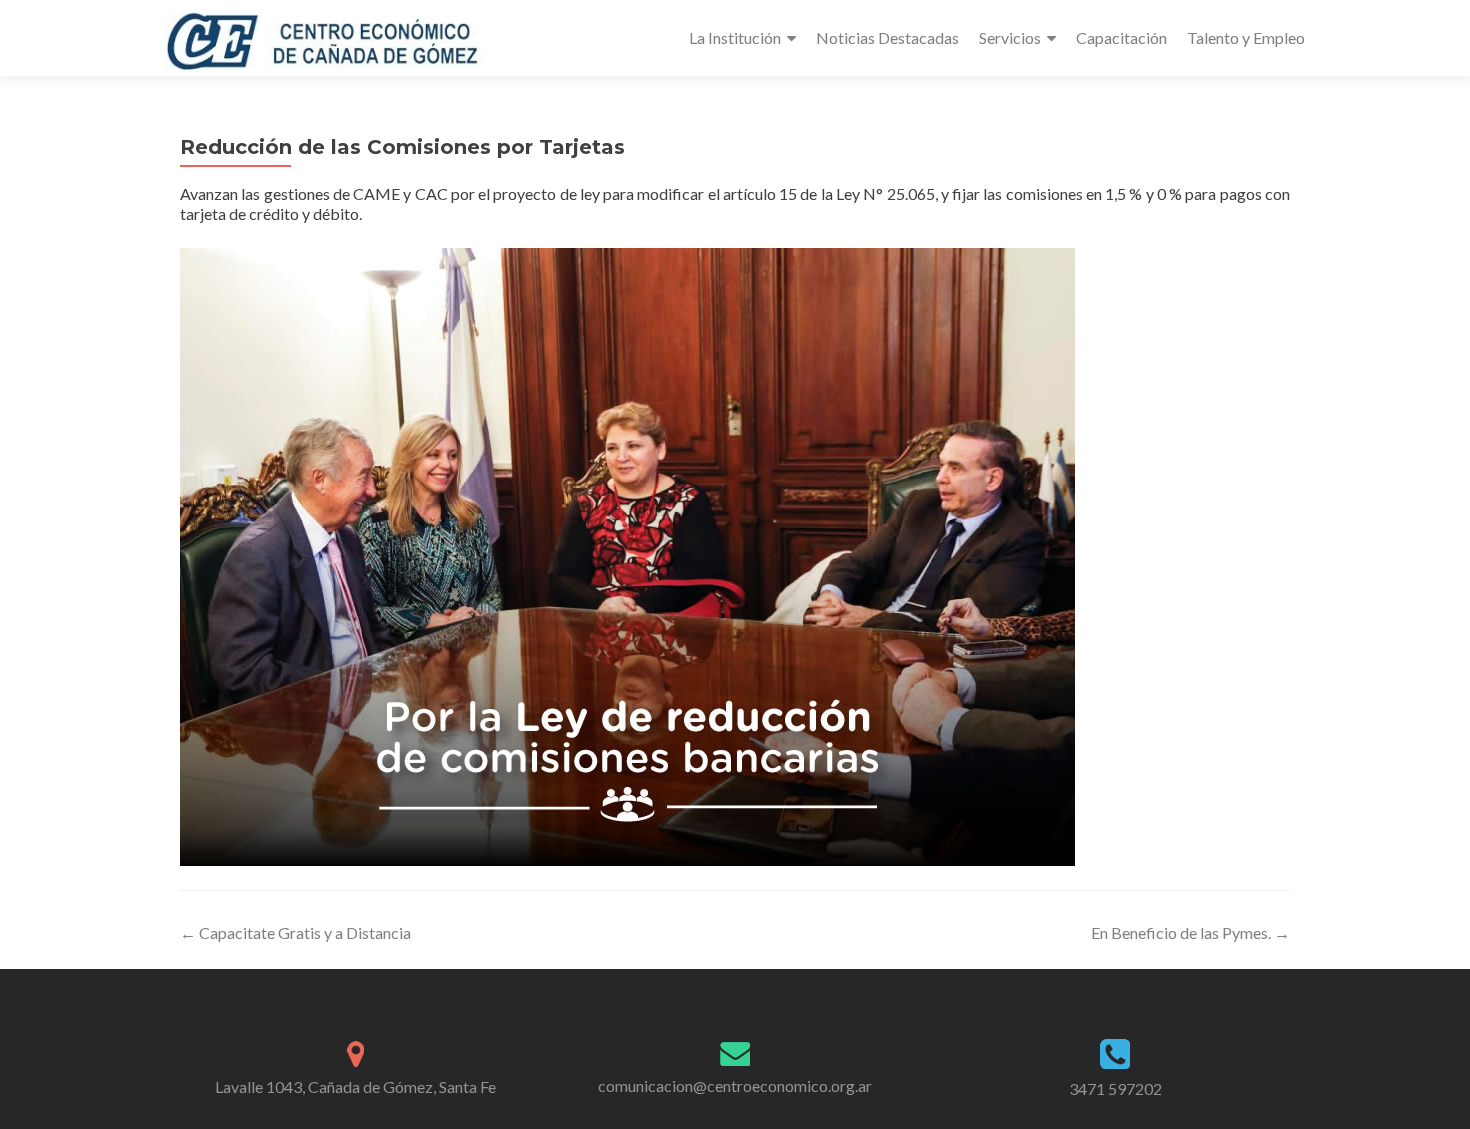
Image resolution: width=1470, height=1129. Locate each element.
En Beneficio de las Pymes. (1190, 932)
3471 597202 (1115, 1088)
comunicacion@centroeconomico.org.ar (735, 1085)
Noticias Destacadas (887, 37)
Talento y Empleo (1246, 37)
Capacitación (1121, 37)
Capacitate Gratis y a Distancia (295, 932)
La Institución (735, 37)
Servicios (1010, 37)
